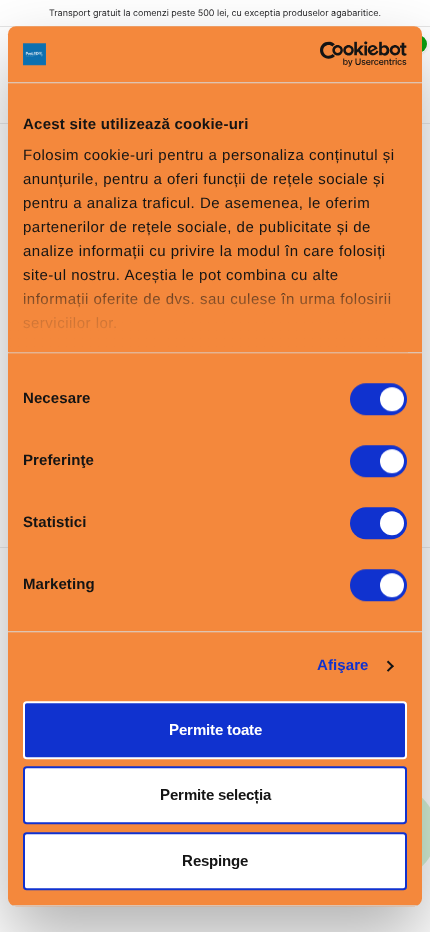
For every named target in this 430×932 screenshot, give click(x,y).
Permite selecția (215, 794)
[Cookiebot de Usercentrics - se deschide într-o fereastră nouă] (319, 54)
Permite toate (215, 729)
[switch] (378, 461)
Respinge (215, 860)
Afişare (343, 665)
